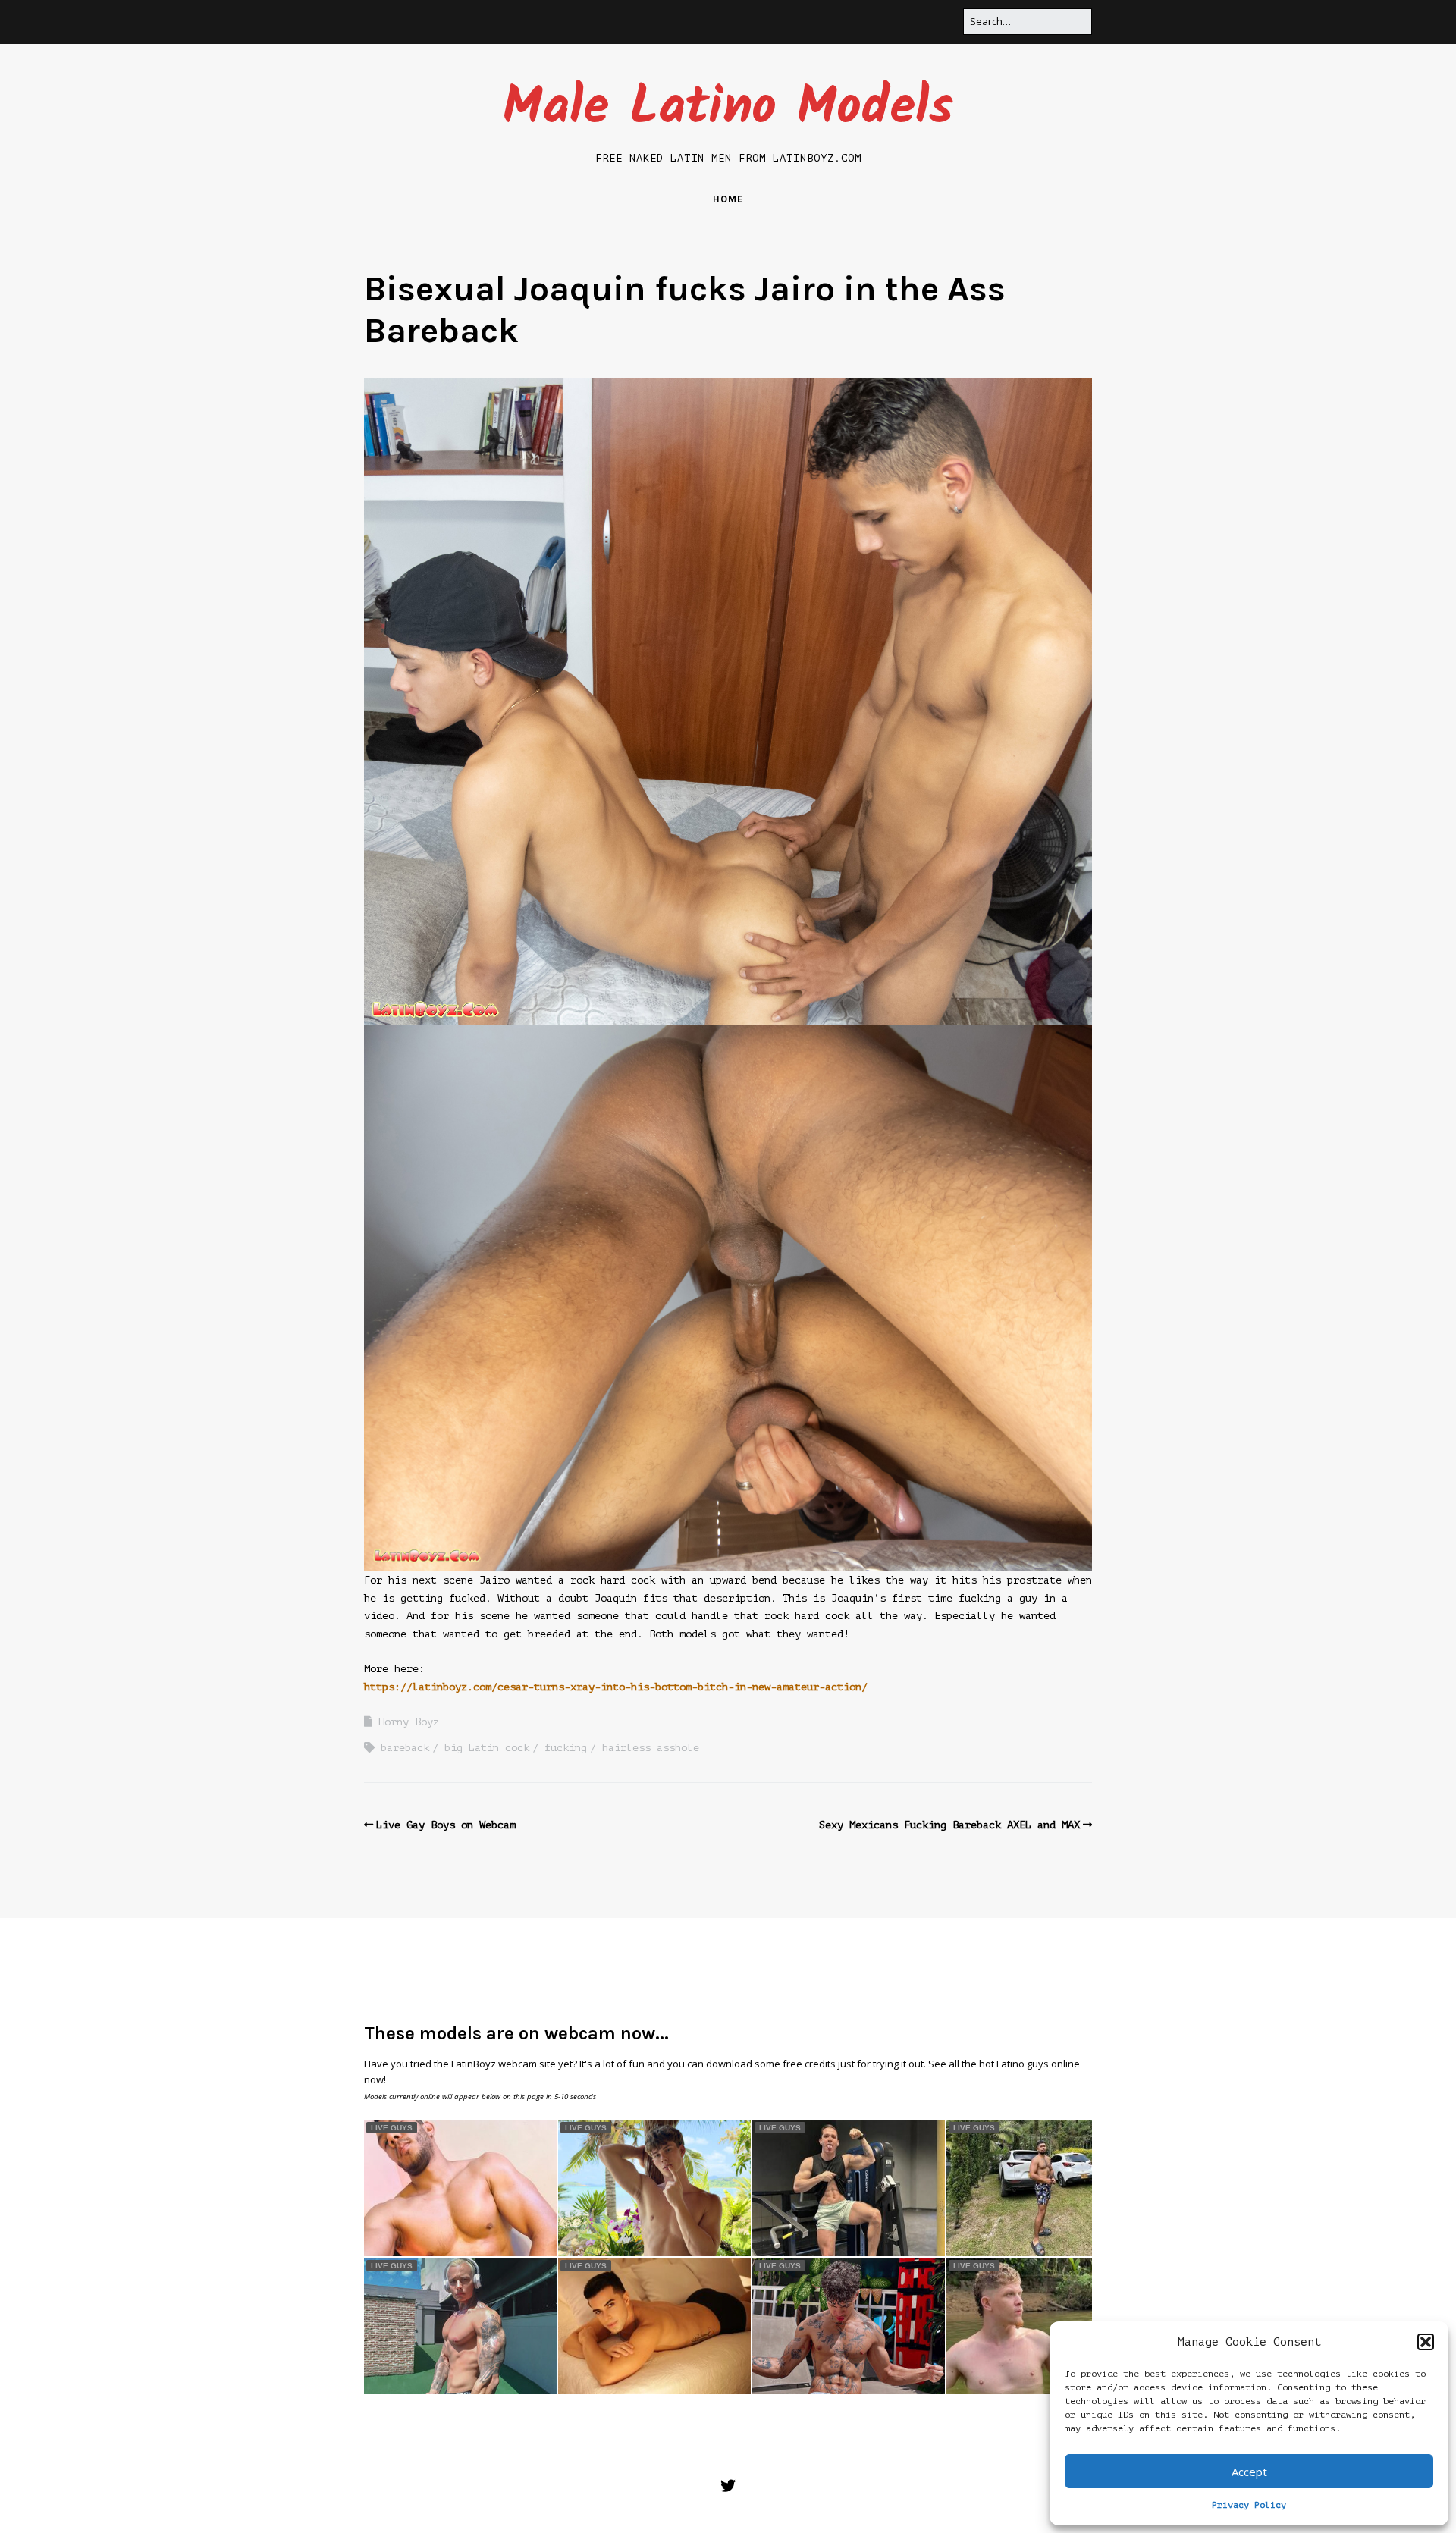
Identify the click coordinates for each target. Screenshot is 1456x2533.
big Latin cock (487, 1748)
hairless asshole (651, 1748)
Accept (1249, 2472)
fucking (566, 1748)
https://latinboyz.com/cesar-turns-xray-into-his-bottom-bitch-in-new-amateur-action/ (616, 1687)
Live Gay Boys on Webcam (446, 1825)
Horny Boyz (409, 1722)
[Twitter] (728, 2487)
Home (728, 199)
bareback (405, 1748)
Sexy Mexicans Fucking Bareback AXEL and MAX (949, 1825)
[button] (1426, 2342)
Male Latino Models (728, 109)
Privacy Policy (1249, 2505)
